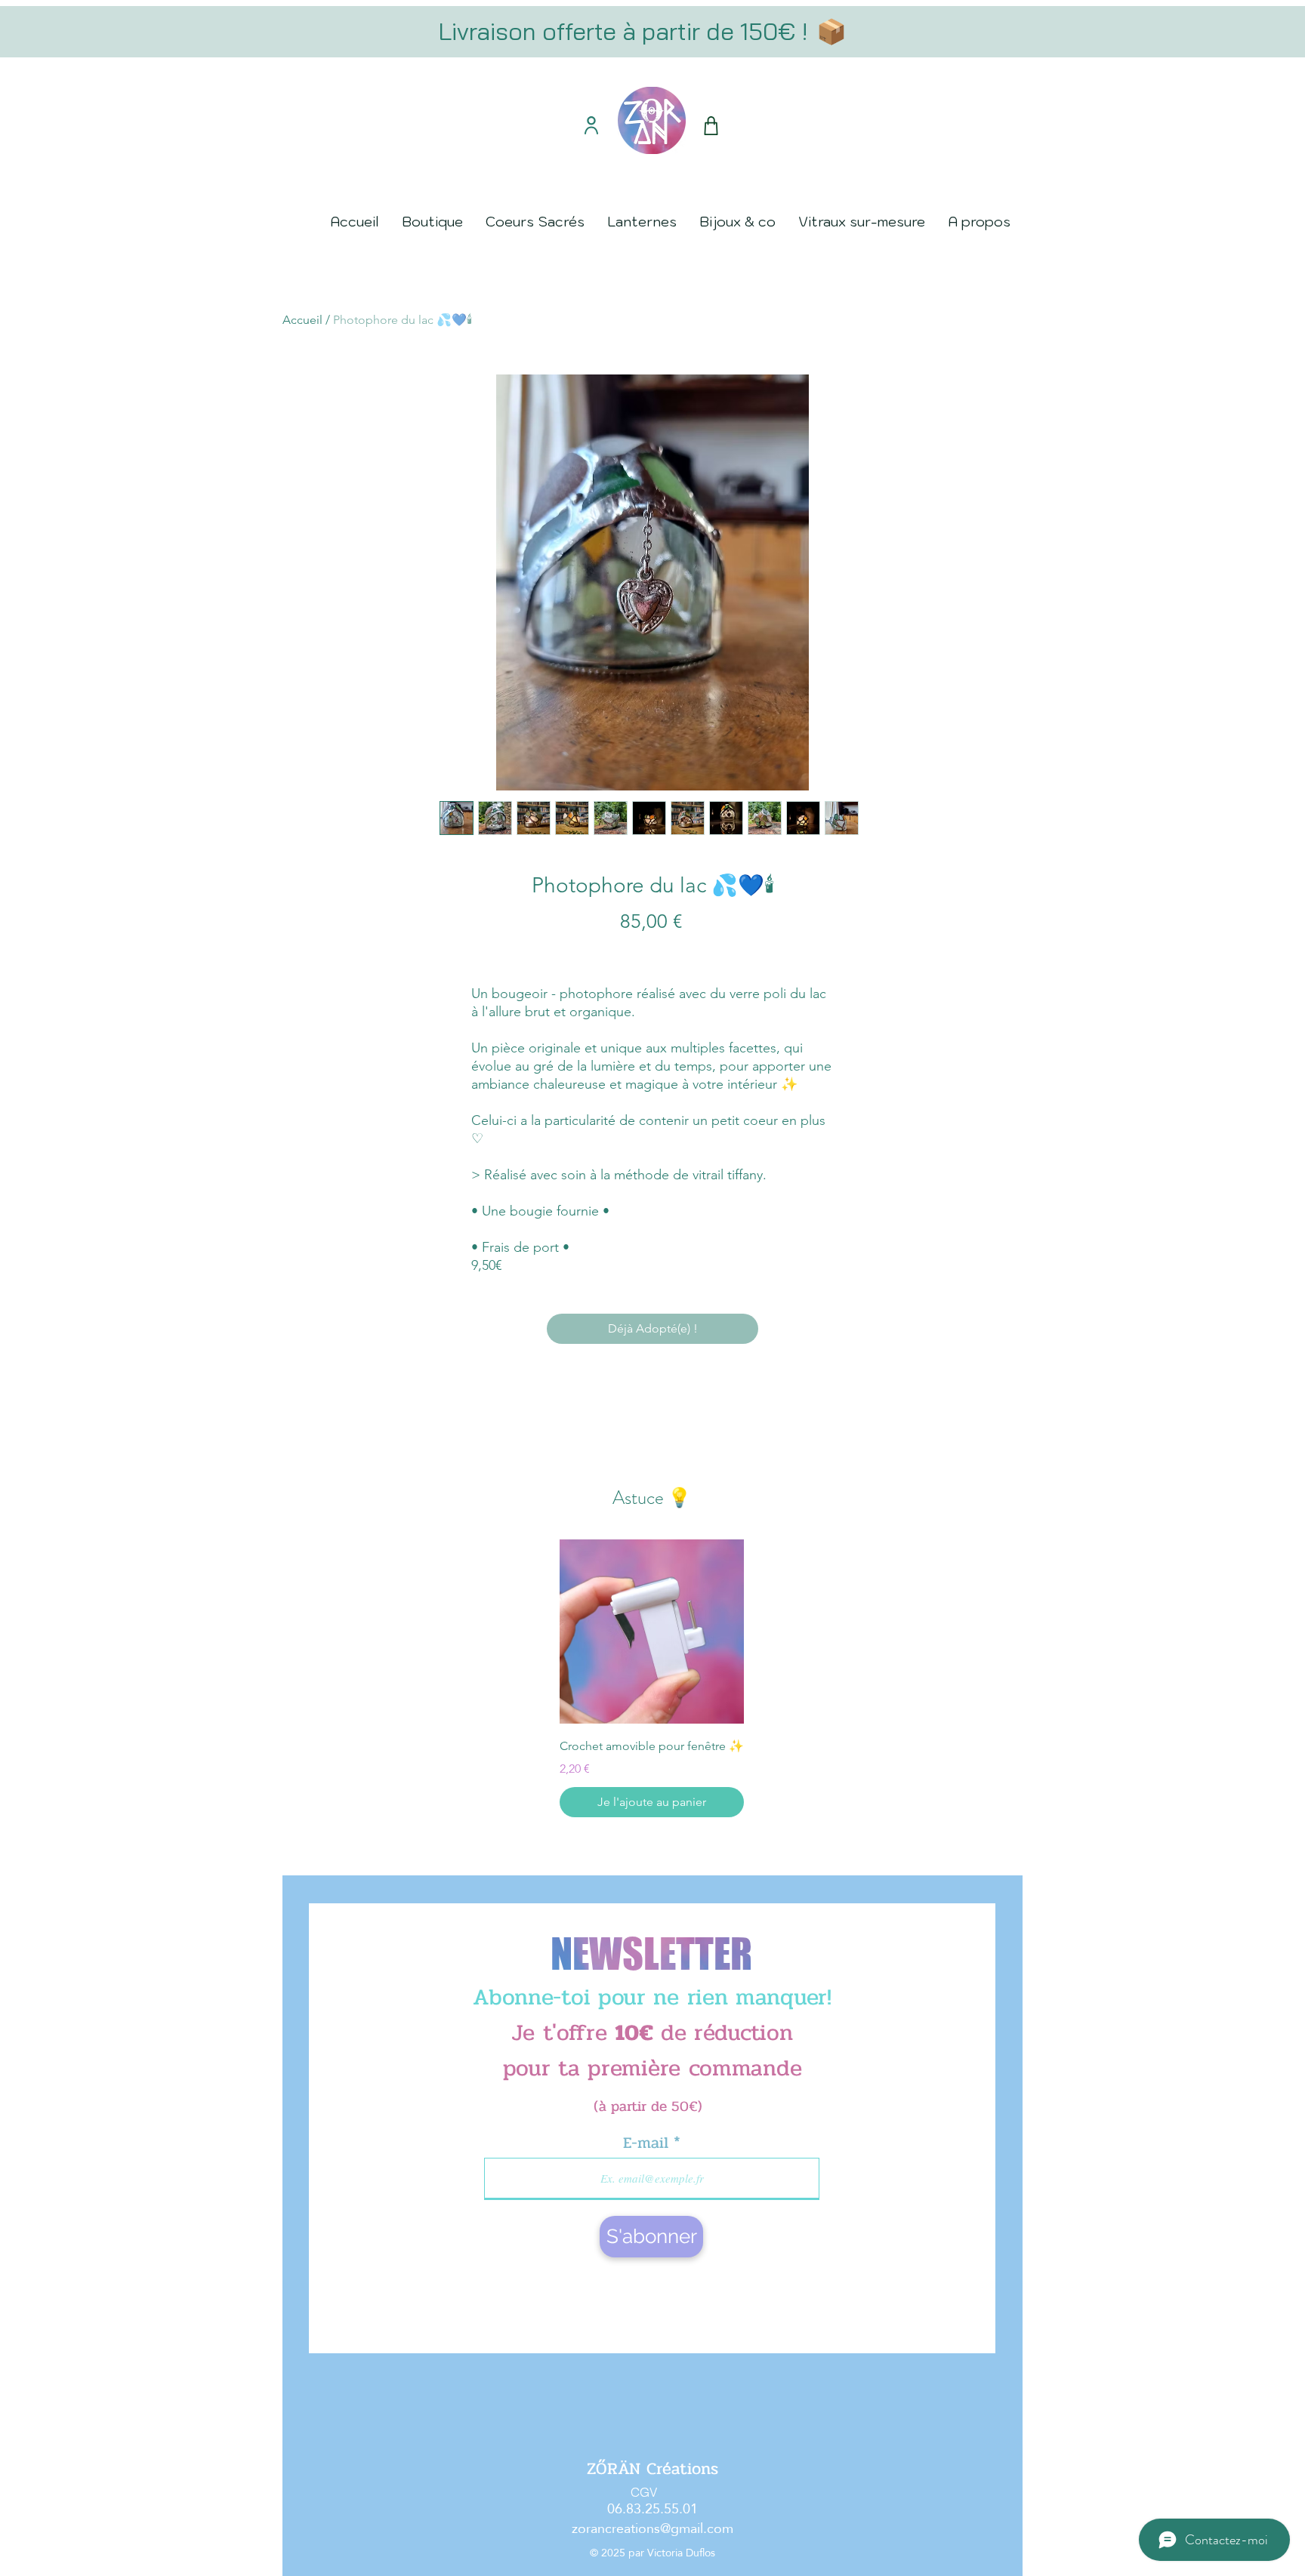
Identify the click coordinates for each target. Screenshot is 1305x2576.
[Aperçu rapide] (652, 1632)
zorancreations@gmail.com (652, 2528)
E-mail (648, 2143)
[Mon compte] (591, 125)
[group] (652, 1678)
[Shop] (711, 126)
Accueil (302, 320)
